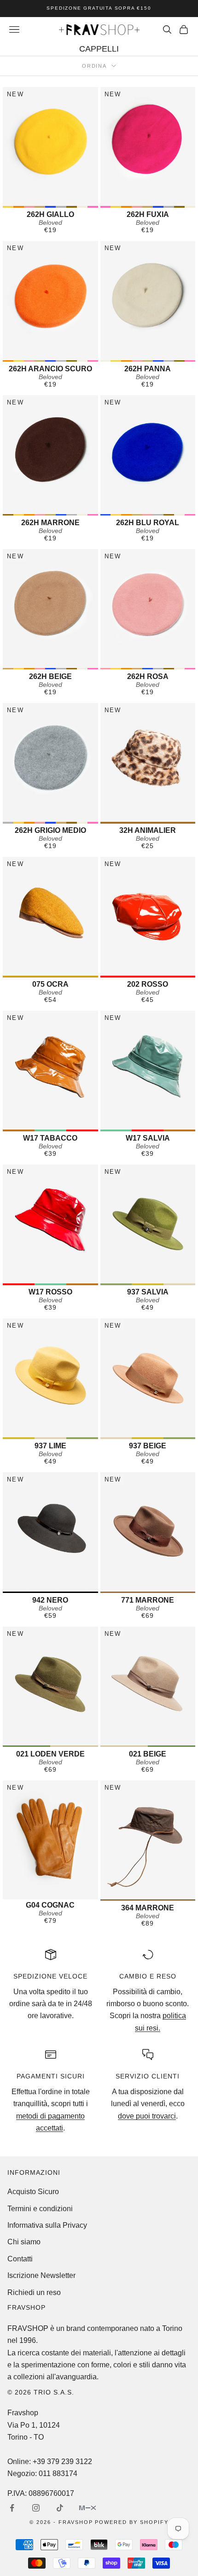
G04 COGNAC (50, 1905)
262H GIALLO (50, 214)
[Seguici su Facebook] (12, 2508)
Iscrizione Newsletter (41, 2275)
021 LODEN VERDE (50, 1754)
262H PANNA (148, 369)
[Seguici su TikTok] (60, 2508)
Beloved (50, 222)
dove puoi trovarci (147, 2116)
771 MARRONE (148, 1600)
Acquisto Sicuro (33, 2192)
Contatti (20, 2259)
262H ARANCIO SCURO (50, 369)
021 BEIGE (148, 1754)
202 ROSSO (148, 984)
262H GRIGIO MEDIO (50, 830)
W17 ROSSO (50, 1292)
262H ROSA (148, 676)
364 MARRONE (148, 1908)
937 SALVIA (148, 1292)
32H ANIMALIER (148, 830)
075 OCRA (50, 984)
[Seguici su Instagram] (36, 2508)
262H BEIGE (50, 676)
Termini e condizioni (40, 2209)
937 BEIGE (148, 1446)
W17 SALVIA (148, 1138)
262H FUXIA (148, 214)
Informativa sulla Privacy (47, 2225)
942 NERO (50, 1600)
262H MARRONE (50, 523)
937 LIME (50, 1446)
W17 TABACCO (50, 1138)
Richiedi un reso (34, 2292)
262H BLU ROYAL (148, 523)
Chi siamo (24, 2242)
